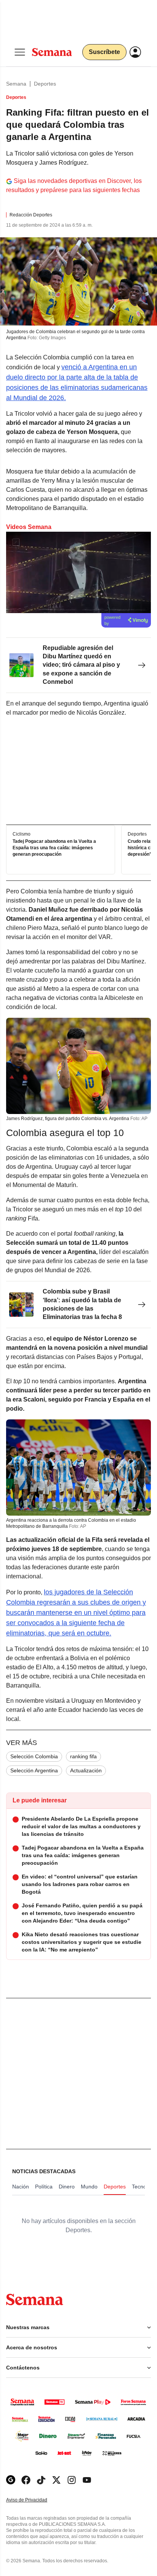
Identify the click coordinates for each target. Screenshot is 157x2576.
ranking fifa (83, 1756)
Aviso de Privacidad (35, 2500)
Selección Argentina (34, 1770)
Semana (16, 84)
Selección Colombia (34, 1756)
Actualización (86, 1770)
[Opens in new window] (26, 2480)
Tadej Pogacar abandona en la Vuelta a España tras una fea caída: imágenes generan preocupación (54, 848)
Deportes (45, 84)
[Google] (11, 2480)
